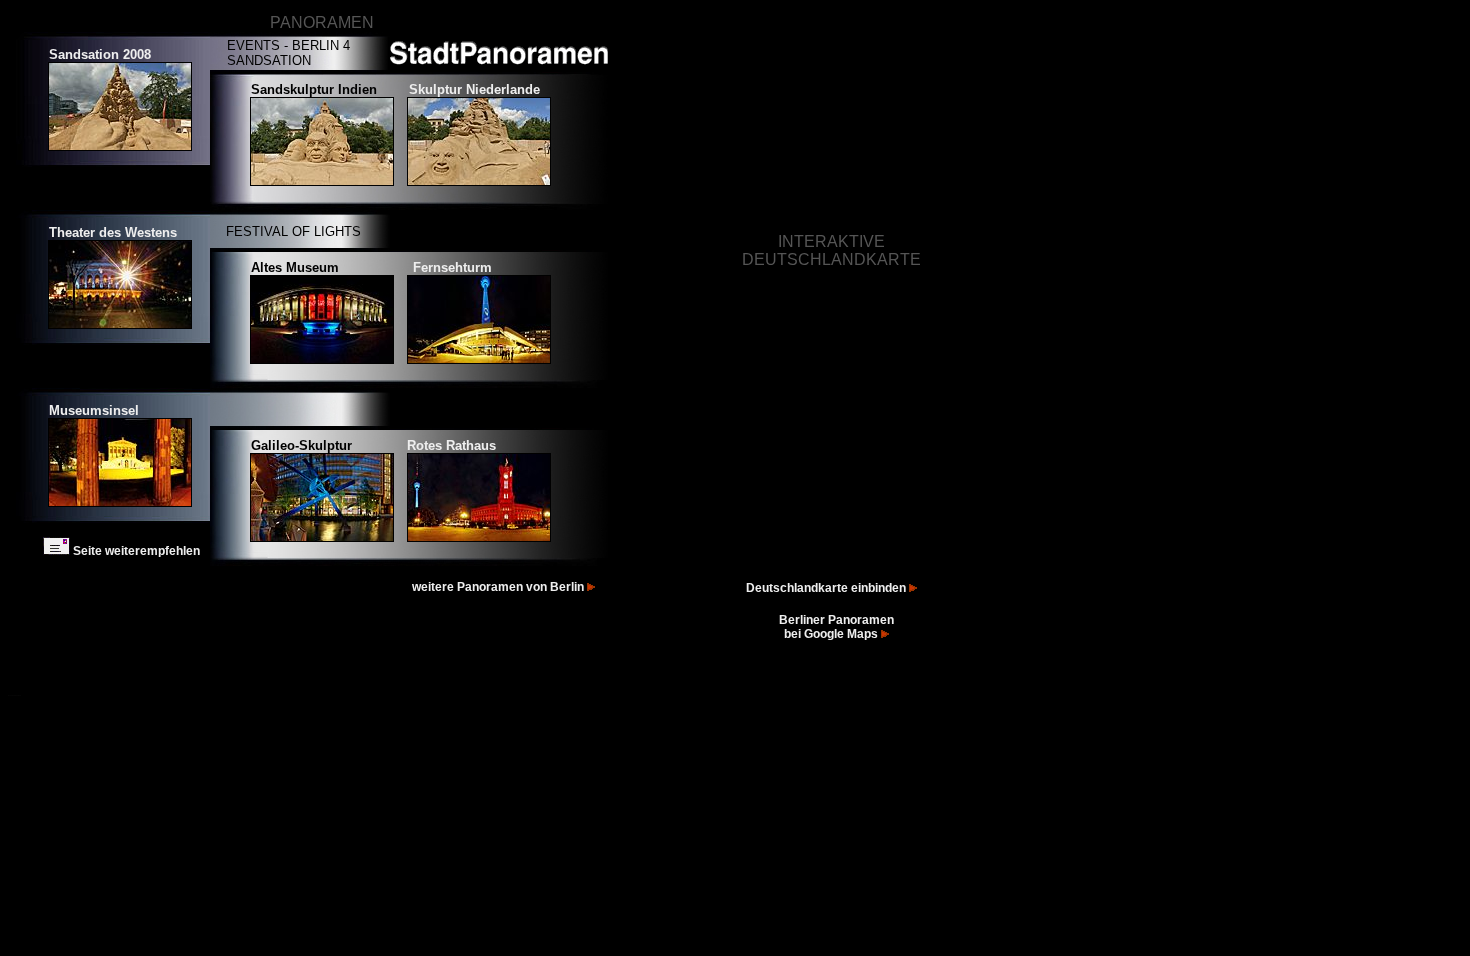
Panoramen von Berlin (522, 587)
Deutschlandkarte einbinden (827, 588)
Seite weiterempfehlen (135, 551)
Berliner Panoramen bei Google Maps (836, 627)
